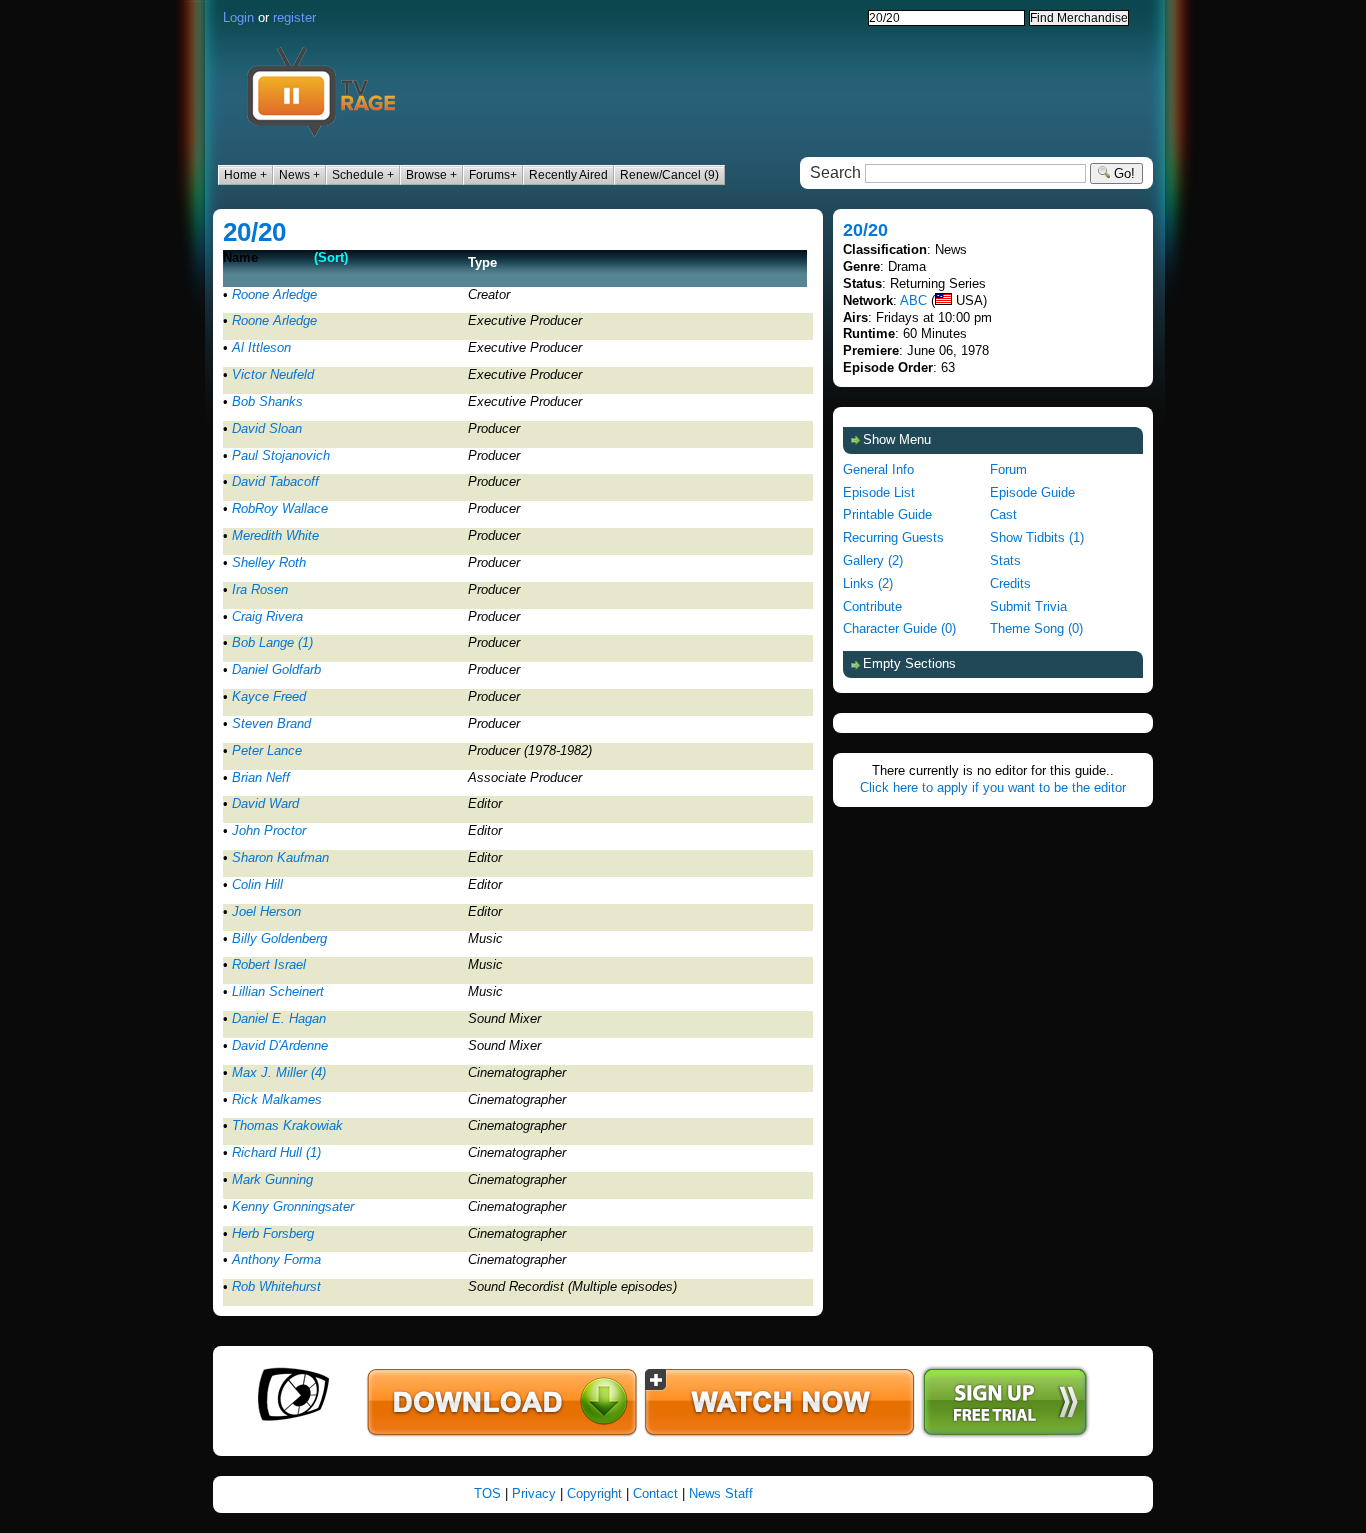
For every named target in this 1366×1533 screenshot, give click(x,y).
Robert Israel (269, 964)
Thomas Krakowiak (287, 1125)
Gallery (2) (873, 560)
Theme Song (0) (1036, 628)
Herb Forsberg (273, 1233)
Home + (245, 175)
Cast (1003, 514)
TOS (487, 1493)
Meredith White (275, 535)
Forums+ (493, 175)
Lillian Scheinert (278, 991)
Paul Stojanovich (281, 455)
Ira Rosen (260, 589)
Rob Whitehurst (276, 1286)
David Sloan (267, 428)
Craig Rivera (267, 616)
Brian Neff (261, 777)
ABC (913, 300)
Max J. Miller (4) (279, 1072)
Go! (1122, 173)
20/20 (254, 232)
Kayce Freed (269, 696)
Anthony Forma (276, 1259)
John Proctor (269, 830)
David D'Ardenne (280, 1045)
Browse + (431, 175)
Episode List (879, 492)
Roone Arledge (274, 294)
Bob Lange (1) (272, 642)
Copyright (594, 1493)
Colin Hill (257, 884)
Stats (1005, 560)
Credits (1010, 583)
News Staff (721, 1493)
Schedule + (363, 175)
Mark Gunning (272, 1179)
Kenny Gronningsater (293, 1206)
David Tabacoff (275, 481)
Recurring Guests (893, 537)
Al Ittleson (261, 347)
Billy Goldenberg (279, 938)
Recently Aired (568, 175)
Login (238, 17)
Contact (655, 1493)
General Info (878, 469)
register (294, 17)
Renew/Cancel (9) (669, 175)
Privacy (534, 1493)
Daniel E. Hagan (279, 1018)
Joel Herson (266, 911)
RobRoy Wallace (280, 508)
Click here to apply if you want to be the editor (993, 787)
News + (299, 175)
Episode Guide (1032, 492)
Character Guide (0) (899, 628)
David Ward (265, 803)
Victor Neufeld (273, 374)
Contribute (872, 606)
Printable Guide (887, 514)
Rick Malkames (277, 1099)
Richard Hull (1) (276, 1152)
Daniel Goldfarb (276, 669)
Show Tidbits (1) (1037, 537)
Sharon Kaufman (280, 857)
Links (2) (868, 583)
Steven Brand (271, 723)
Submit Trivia (1028, 606)
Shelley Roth (269, 562)
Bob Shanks (267, 401)
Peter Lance (267, 750)
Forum (1008, 469)
